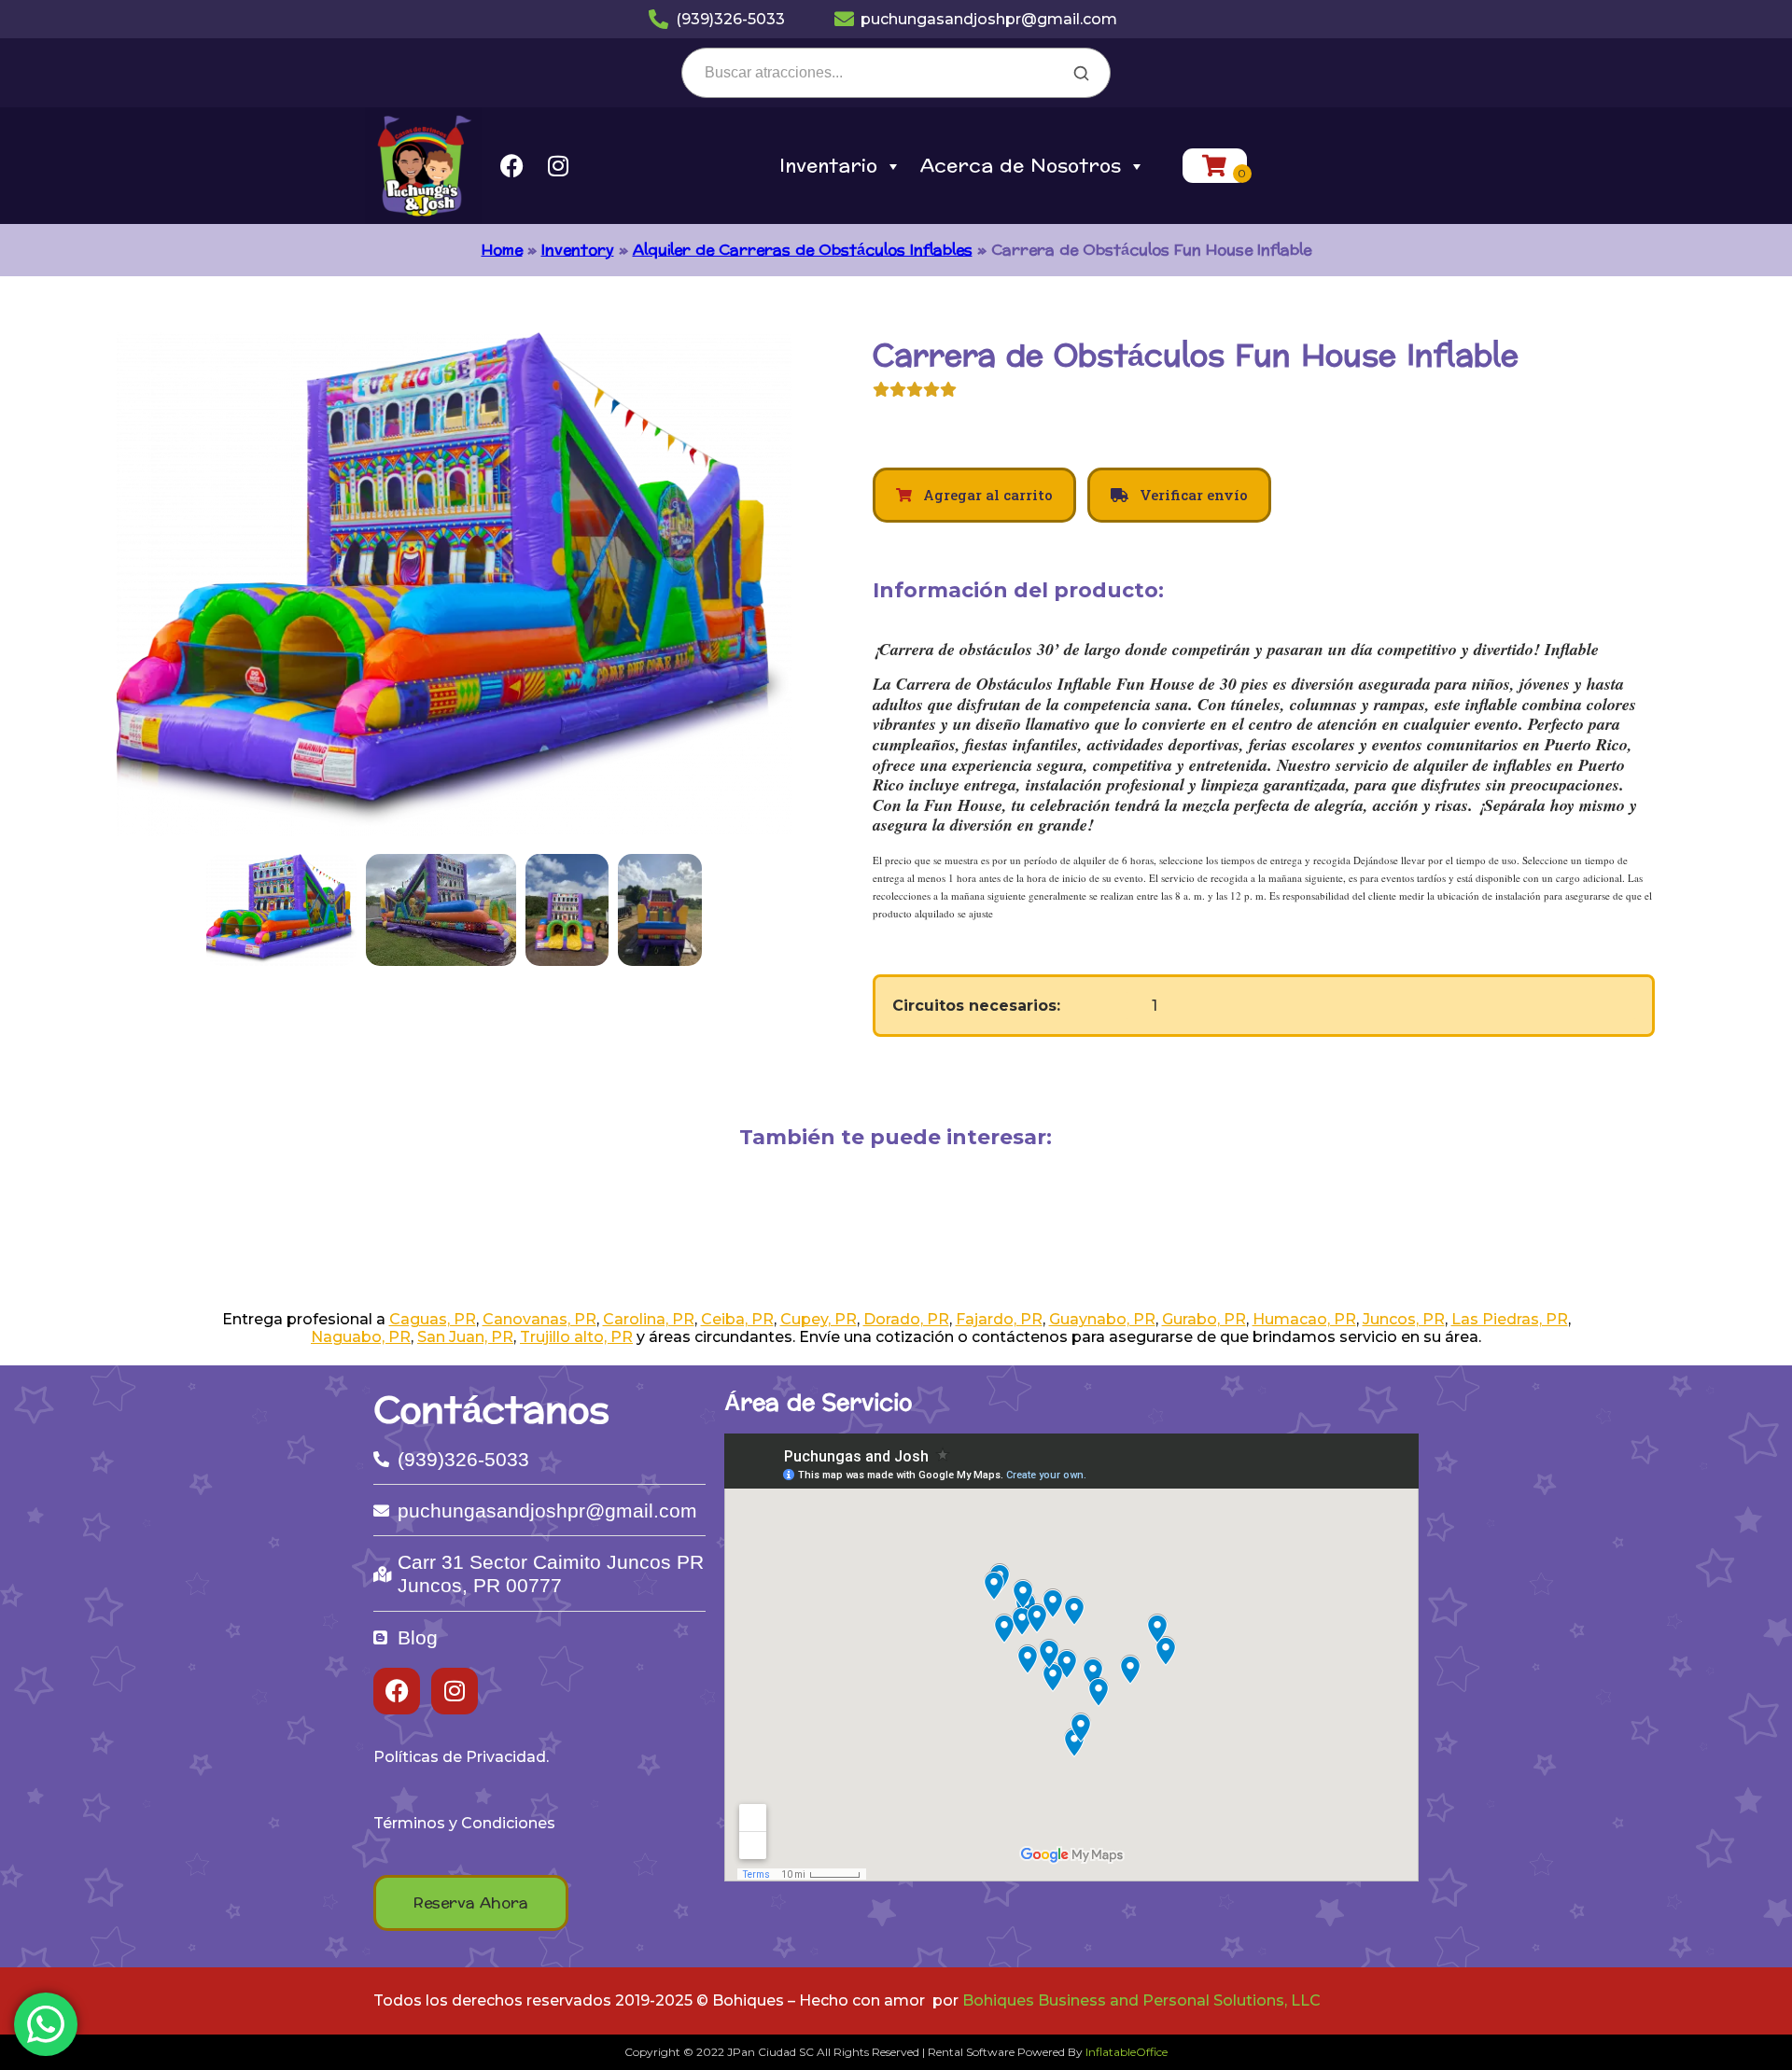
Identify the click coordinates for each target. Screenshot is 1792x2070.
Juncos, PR (1404, 1319)
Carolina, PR (649, 1319)
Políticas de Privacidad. (461, 1757)
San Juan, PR (465, 1337)
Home (502, 250)
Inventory (578, 250)
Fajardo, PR (999, 1319)
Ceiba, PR (737, 1319)
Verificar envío (1192, 495)
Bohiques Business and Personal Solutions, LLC (1141, 2000)
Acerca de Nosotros (1021, 166)
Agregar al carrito (986, 495)
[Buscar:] (896, 72)
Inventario (828, 166)
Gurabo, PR (1204, 1319)
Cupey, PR (819, 1319)
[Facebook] (511, 166)
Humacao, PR (1304, 1319)
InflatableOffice (1127, 2052)
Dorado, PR (906, 1319)
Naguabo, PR (361, 1337)
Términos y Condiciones (464, 1823)
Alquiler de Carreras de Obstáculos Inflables (803, 250)
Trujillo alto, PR (576, 1337)
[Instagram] (558, 166)
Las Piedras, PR (1510, 1319)
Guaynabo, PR (1102, 1319)
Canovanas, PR (539, 1319)
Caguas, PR (433, 1319)
